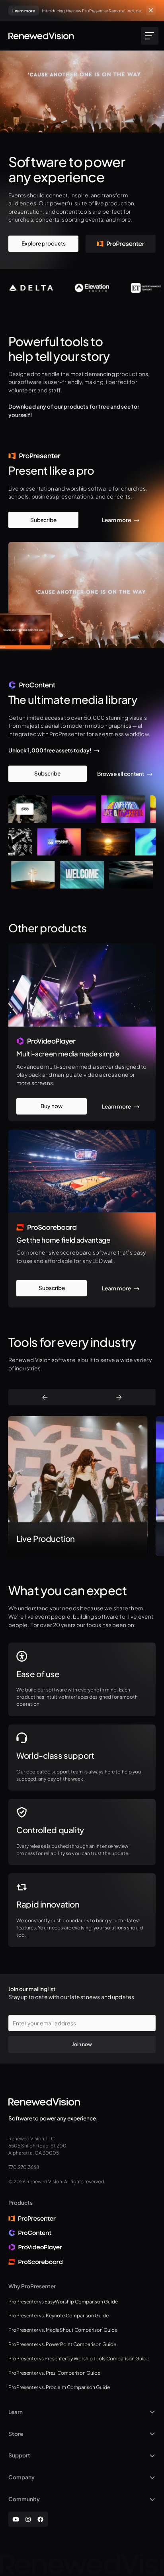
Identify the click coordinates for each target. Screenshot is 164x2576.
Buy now (52, 1106)
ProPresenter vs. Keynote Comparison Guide (59, 2316)
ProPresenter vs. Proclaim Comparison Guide (59, 2387)
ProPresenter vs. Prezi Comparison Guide (54, 2373)
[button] (148, 36)
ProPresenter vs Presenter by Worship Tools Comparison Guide (79, 2359)
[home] (41, 36)
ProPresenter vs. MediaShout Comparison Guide (63, 2330)
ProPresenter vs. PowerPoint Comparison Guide (62, 2344)
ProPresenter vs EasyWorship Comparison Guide (63, 2302)
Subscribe (43, 520)
